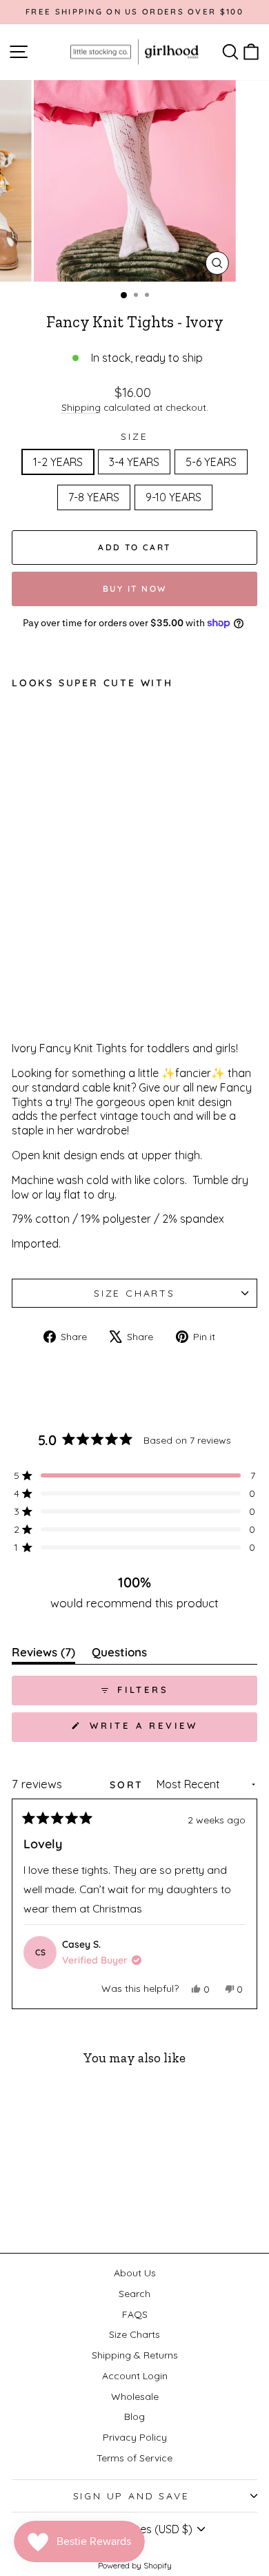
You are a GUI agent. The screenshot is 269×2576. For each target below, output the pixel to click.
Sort (129, 1785)
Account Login (135, 2376)
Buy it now (135, 589)
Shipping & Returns (135, 2355)
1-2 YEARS (58, 462)
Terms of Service (134, 2458)
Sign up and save (131, 2496)
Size (134, 436)
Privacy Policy (135, 2437)
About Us (135, 2273)
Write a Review (171, 1731)
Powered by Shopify (135, 2565)
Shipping (81, 407)
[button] (134, 1475)
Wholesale (135, 2396)
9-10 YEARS (173, 497)
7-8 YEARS (94, 497)
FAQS (135, 2314)
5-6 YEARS (211, 462)
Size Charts (134, 1293)
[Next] (241, 1904)
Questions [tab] (119, 1655)
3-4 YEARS (134, 462)
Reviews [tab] (43, 1655)
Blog (134, 2417)
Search (134, 2294)
